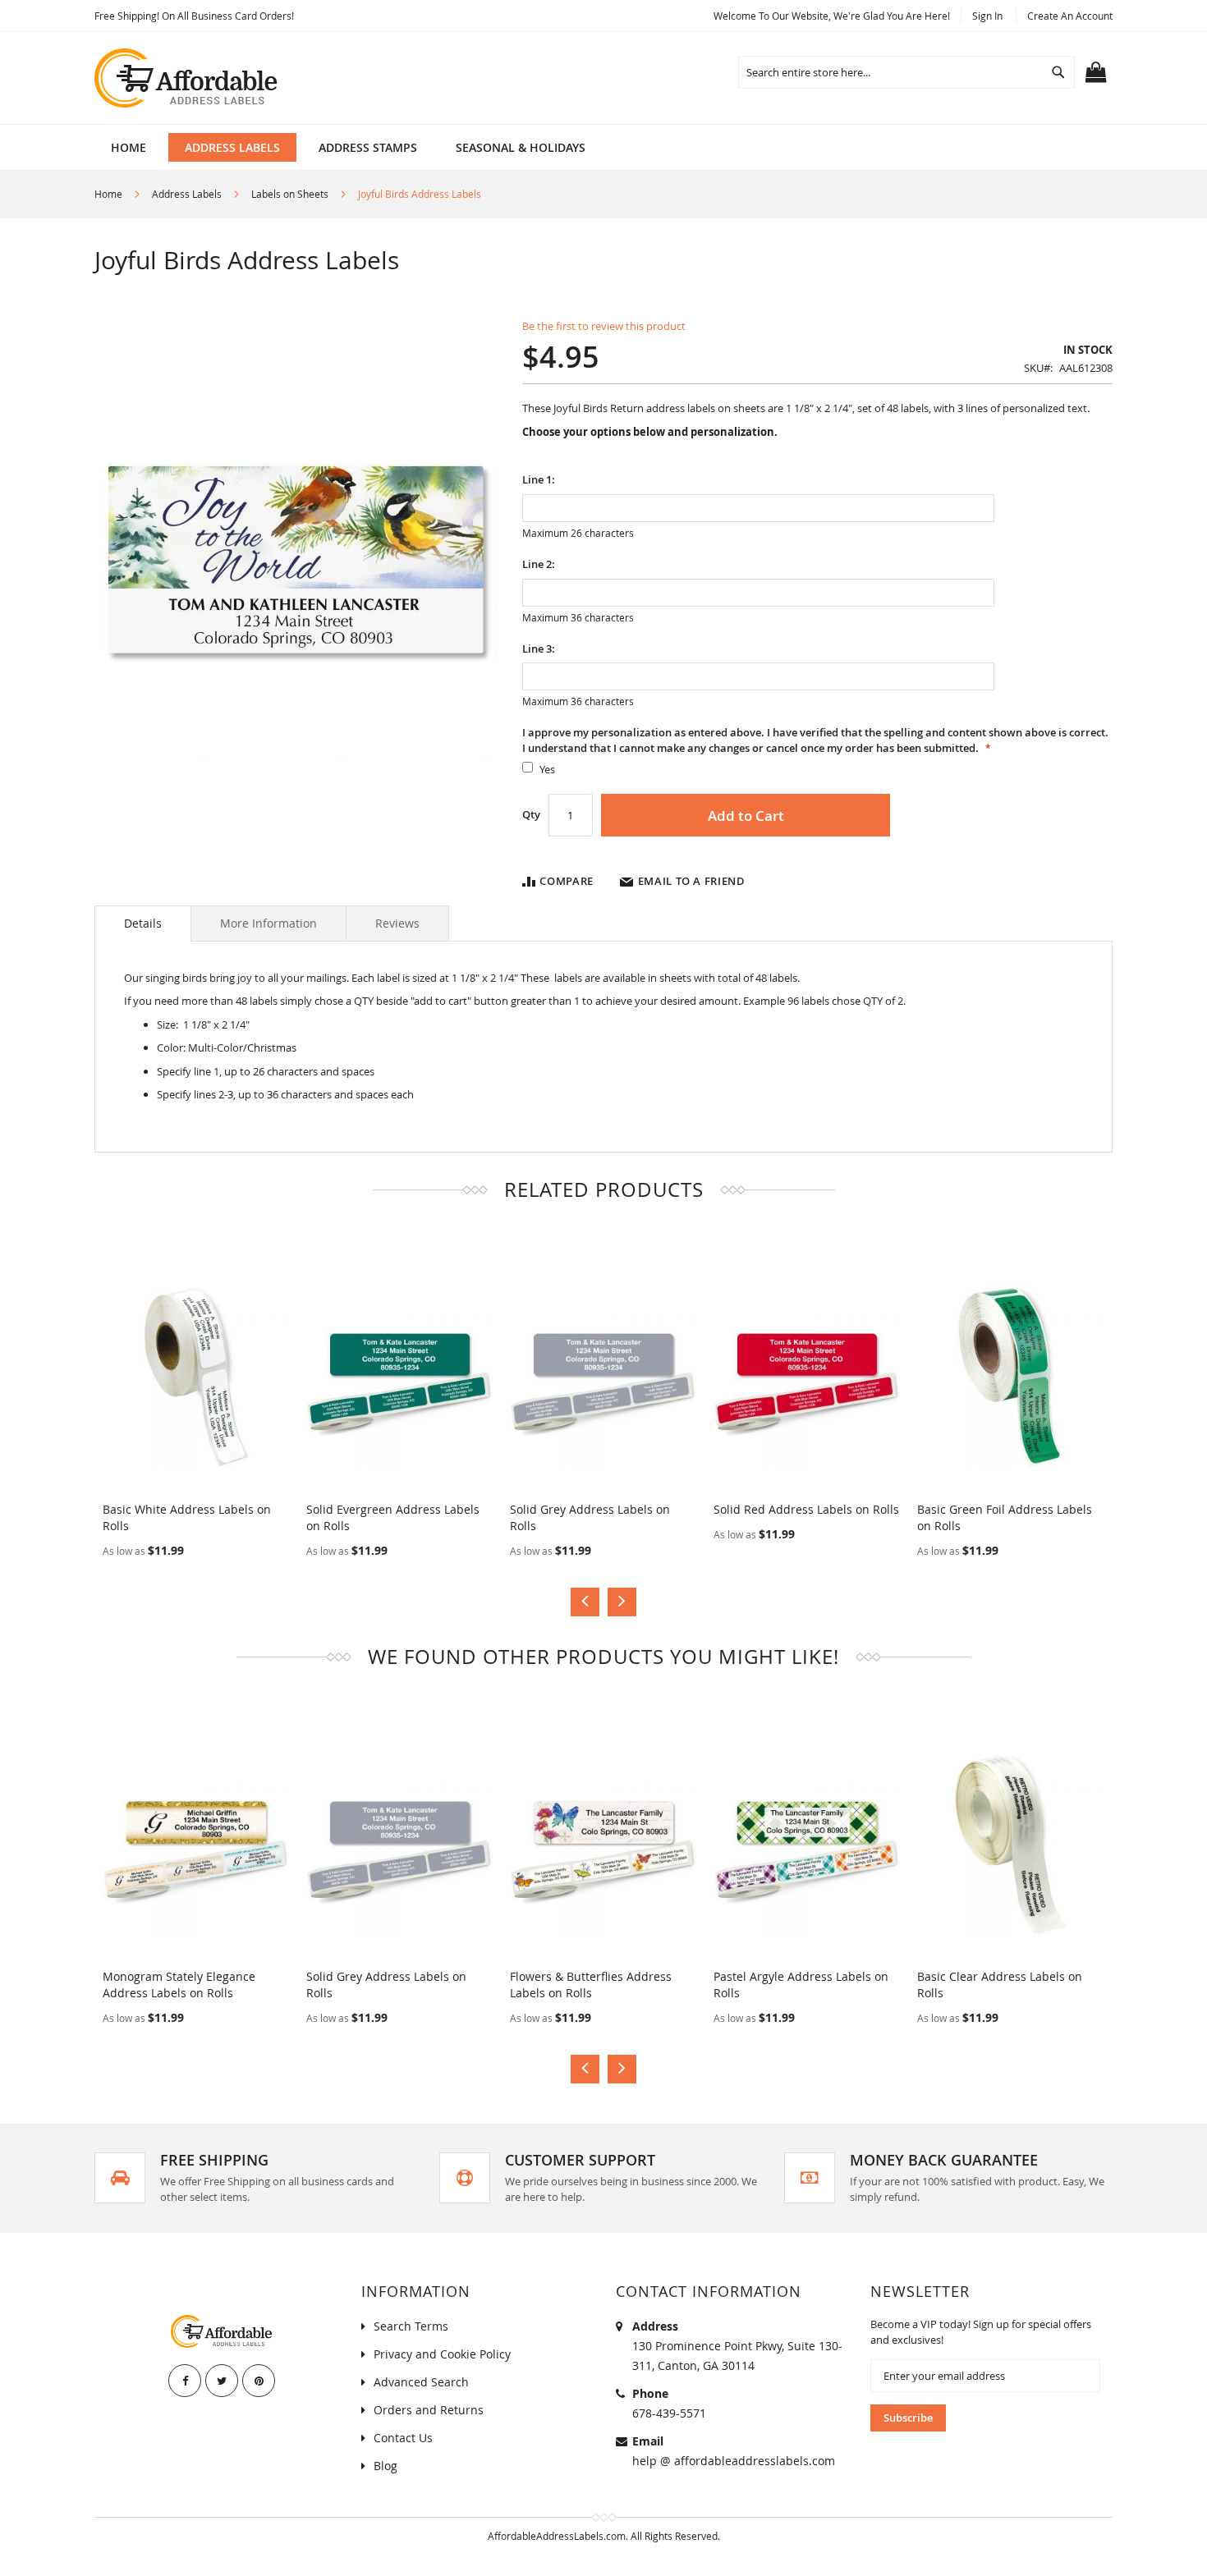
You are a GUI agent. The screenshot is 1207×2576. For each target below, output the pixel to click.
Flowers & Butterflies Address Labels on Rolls (591, 1985)
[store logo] (187, 78)
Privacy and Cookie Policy (442, 2354)
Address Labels (187, 194)
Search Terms (411, 2326)
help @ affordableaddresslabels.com (734, 2461)
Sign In (987, 16)
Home (108, 194)
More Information (268, 923)
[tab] (143, 924)
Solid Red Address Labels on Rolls (806, 1509)
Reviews (397, 923)
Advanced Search (421, 2382)
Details (143, 923)
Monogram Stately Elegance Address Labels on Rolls (179, 1985)
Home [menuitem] (129, 147)
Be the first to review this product (604, 326)
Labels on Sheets (290, 194)
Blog (386, 2466)
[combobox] (906, 72)
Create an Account (1070, 16)
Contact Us (403, 2438)
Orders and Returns (429, 2410)
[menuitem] (232, 147)
